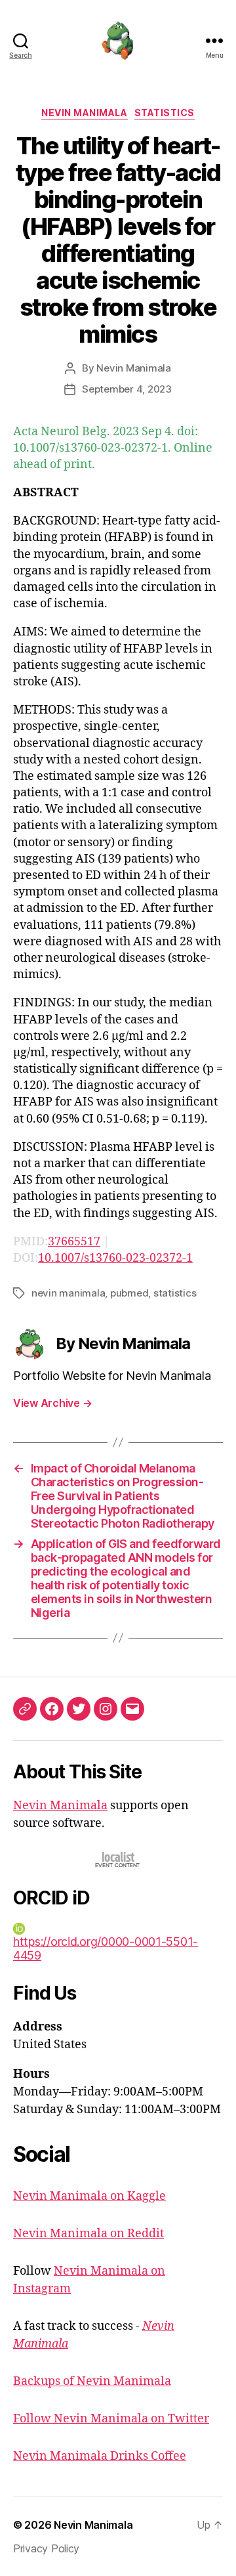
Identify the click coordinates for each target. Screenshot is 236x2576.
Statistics (165, 113)
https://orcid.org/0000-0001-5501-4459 (106, 1948)
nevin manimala (68, 1293)
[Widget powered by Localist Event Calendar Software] (118, 1859)
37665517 (74, 1242)
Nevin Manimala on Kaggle (89, 2196)
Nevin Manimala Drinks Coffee (100, 2456)
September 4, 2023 (127, 389)
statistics (175, 1293)
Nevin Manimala (84, 113)
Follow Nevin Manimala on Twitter (111, 2419)
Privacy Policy (46, 2548)
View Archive (52, 1403)
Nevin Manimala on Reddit (88, 2234)
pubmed (129, 1293)
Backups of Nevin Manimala (92, 2381)
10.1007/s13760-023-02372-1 (115, 1258)
